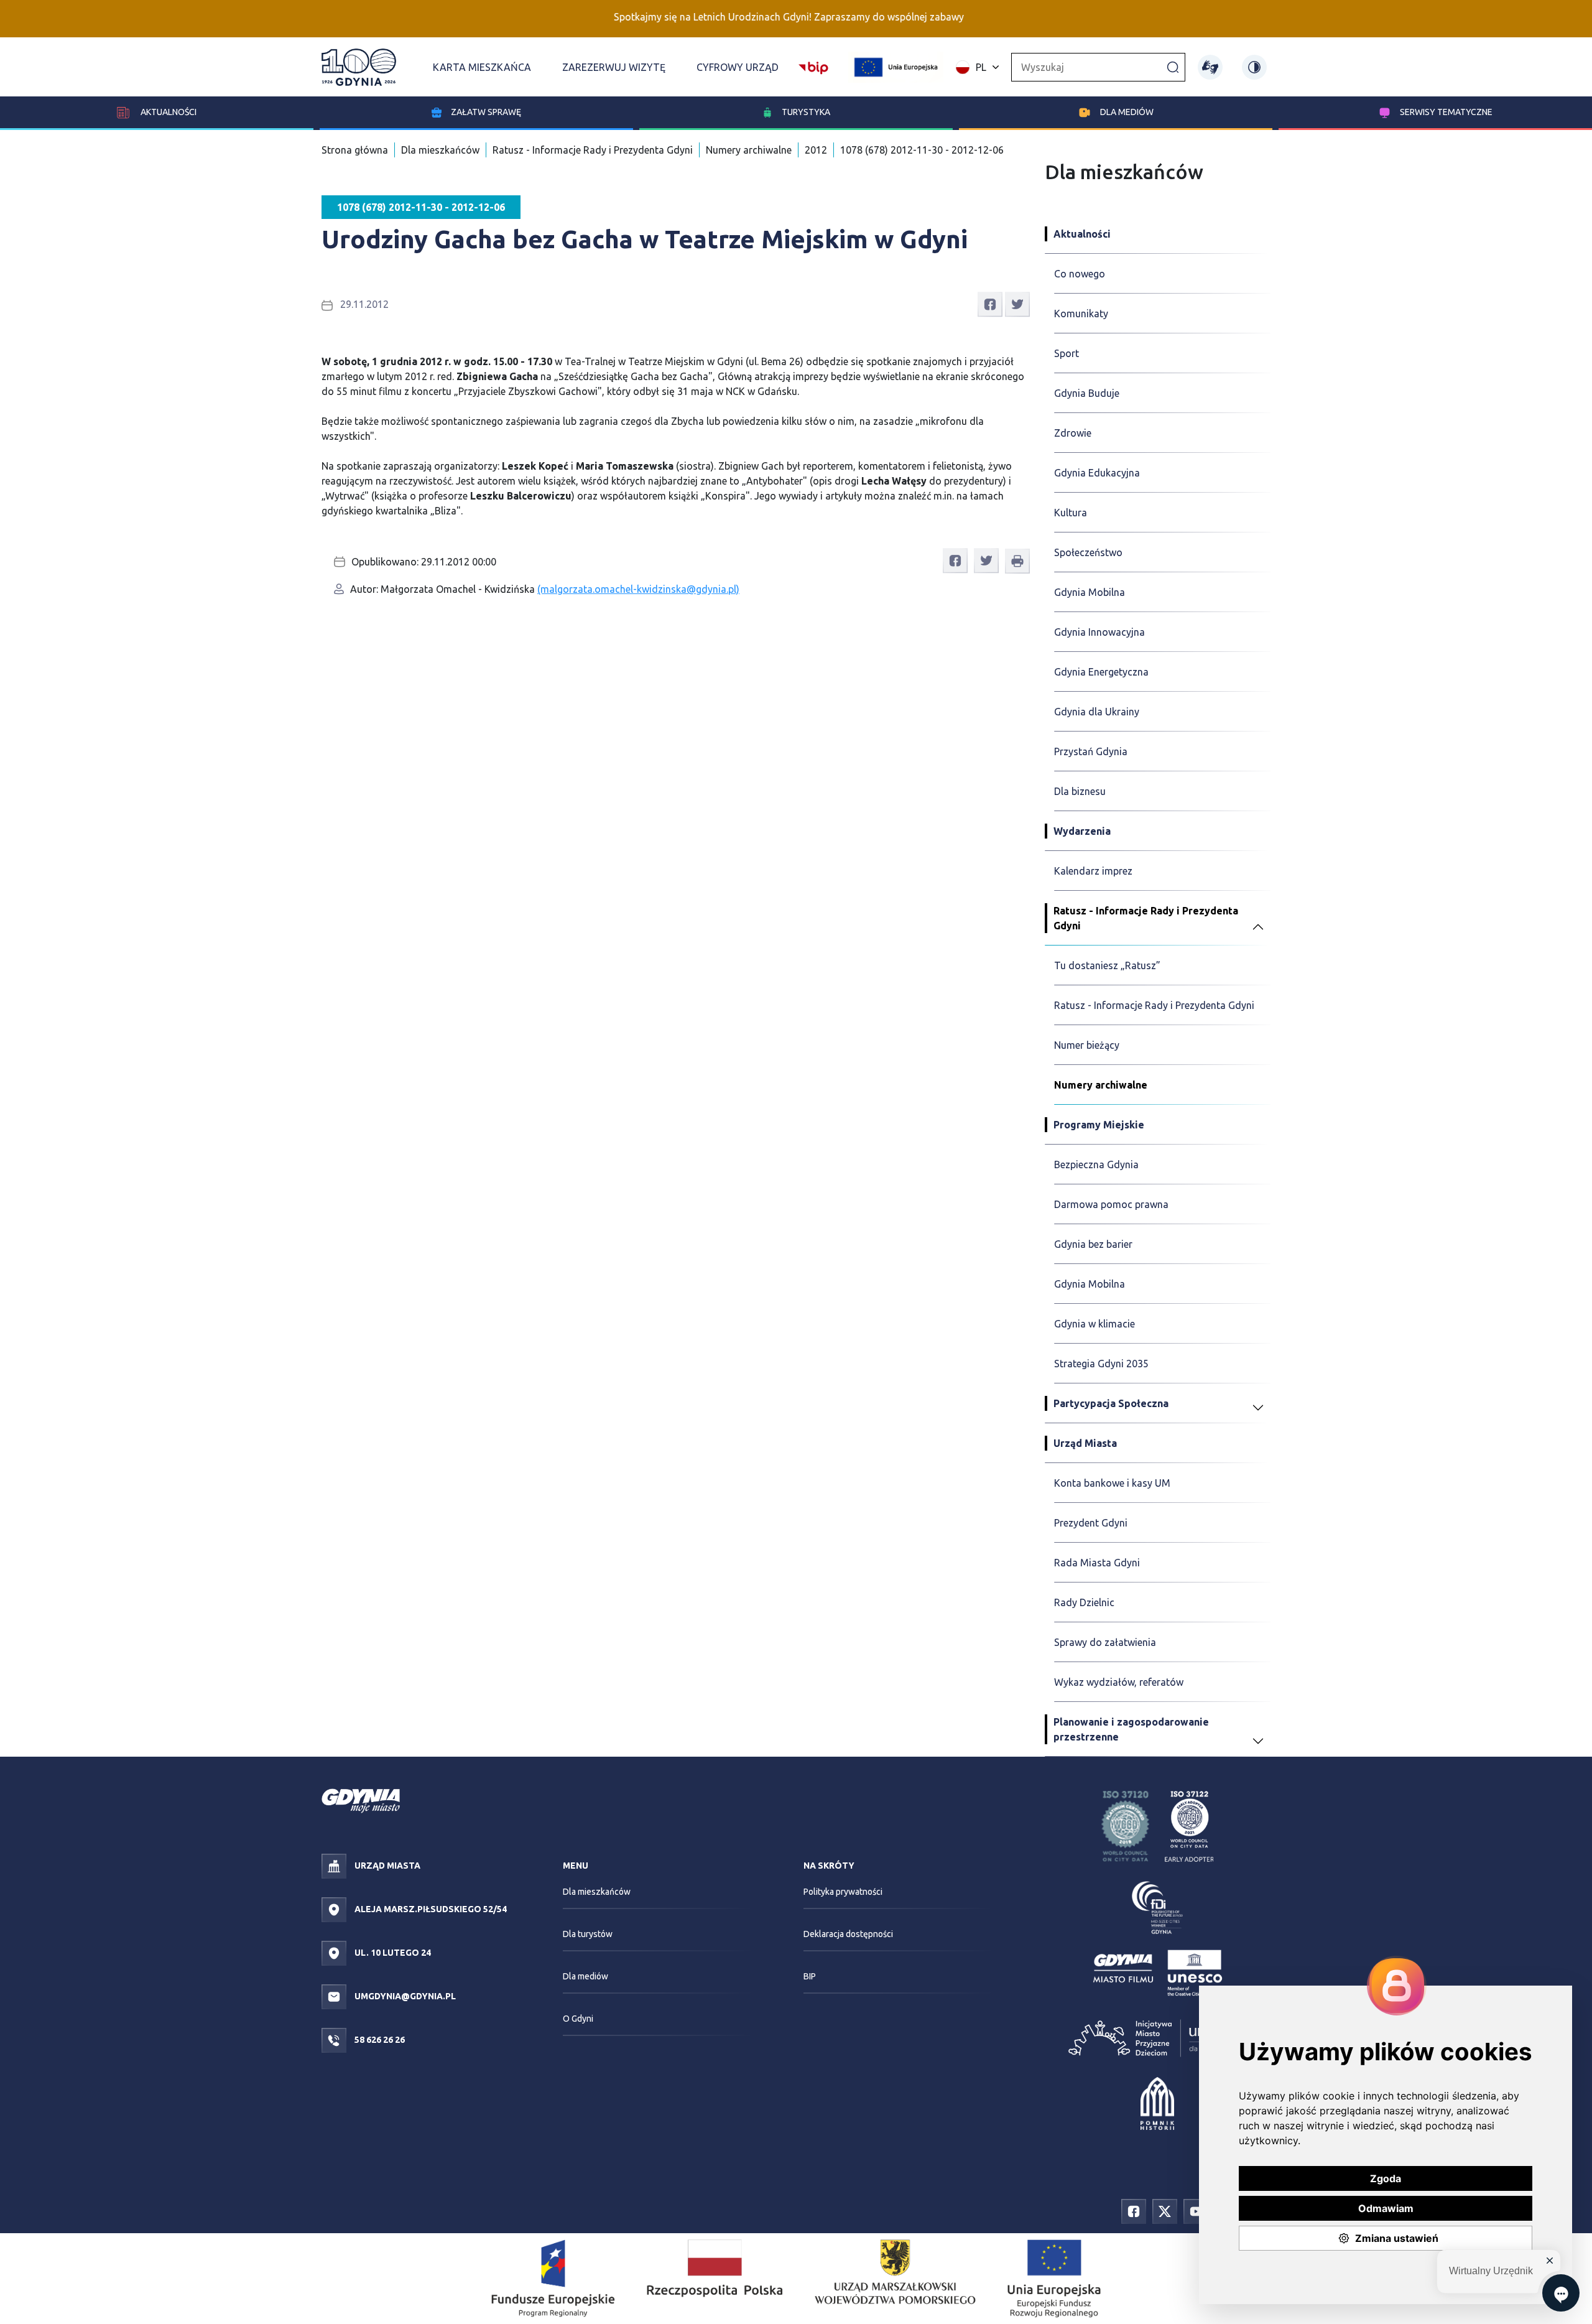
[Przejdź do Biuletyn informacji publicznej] (813, 66)
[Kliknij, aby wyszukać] (1173, 67)
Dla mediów (1127, 112)
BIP (810, 1976)
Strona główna (355, 150)
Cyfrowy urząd (738, 67)
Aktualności (168, 112)
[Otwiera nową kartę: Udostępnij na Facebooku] (990, 304)
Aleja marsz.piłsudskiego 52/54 (430, 1909)
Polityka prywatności (843, 1892)
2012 (816, 150)
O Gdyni (578, 2019)
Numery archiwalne (749, 150)
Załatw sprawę (486, 112)
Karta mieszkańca (482, 67)
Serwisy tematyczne (1446, 112)
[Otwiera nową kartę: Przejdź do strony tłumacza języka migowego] (1210, 67)
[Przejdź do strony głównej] (359, 67)
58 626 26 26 (379, 2040)
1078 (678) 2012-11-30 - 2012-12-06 (922, 150)
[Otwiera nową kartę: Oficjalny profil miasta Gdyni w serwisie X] (1165, 2210)
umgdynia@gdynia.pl (404, 1996)
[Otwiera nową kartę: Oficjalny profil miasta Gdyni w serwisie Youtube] (1196, 2210)
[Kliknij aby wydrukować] (1017, 561)
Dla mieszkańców (440, 150)
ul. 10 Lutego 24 (392, 1953)
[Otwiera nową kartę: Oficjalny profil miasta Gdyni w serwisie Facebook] (1134, 2210)
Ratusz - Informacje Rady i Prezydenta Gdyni (593, 150)
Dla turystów (588, 1934)
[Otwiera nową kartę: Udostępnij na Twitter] (1017, 304)
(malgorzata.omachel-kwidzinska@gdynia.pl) (638, 589)
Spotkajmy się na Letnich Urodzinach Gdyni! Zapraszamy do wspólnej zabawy (727, 17)
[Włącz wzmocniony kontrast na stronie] (1254, 67)
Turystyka (806, 112)
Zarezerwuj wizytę (614, 67)
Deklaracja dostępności (848, 1934)
